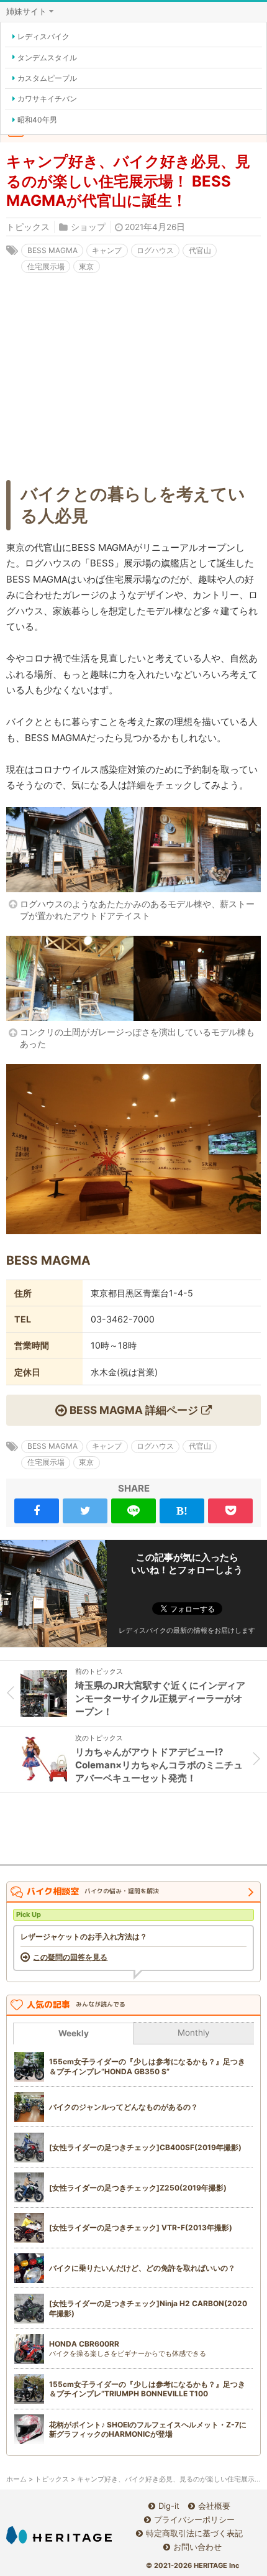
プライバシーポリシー (194, 2519)
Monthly (194, 2033)
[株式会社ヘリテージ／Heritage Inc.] (59, 2535)
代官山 (200, 250)
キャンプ (107, 250)
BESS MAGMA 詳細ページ (134, 1410)
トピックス (28, 227)
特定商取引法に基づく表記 (194, 2533)
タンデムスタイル (47, 58)
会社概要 (214, 2506)
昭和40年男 (37, 120)
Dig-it (169, 2506)
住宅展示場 (46, 266)
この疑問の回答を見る (70, 1957)
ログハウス (155, 250)
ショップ (88, 227)
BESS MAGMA (52, 250)
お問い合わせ (197, 2547)
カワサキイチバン (47, 99)
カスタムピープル (47, 78)
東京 (86, 266)
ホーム (16, 2479)
